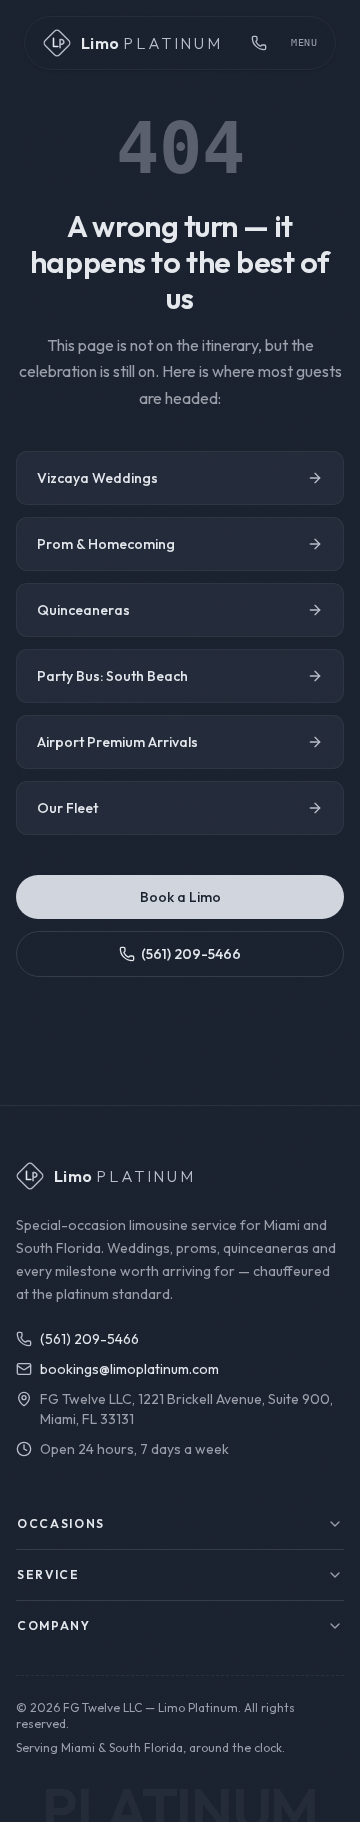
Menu (304, 42)
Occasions (61, 1523)
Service (48, 1574)
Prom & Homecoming (106, 544)
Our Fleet (67, 808)
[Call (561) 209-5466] (259, 43)
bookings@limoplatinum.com (129, 1369)
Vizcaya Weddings (97, 478)
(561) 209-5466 (191, 954)
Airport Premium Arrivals (117, 742)
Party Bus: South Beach (112, 676)
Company (54, 1625)
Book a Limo (180, 897)
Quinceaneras (83, 610)
